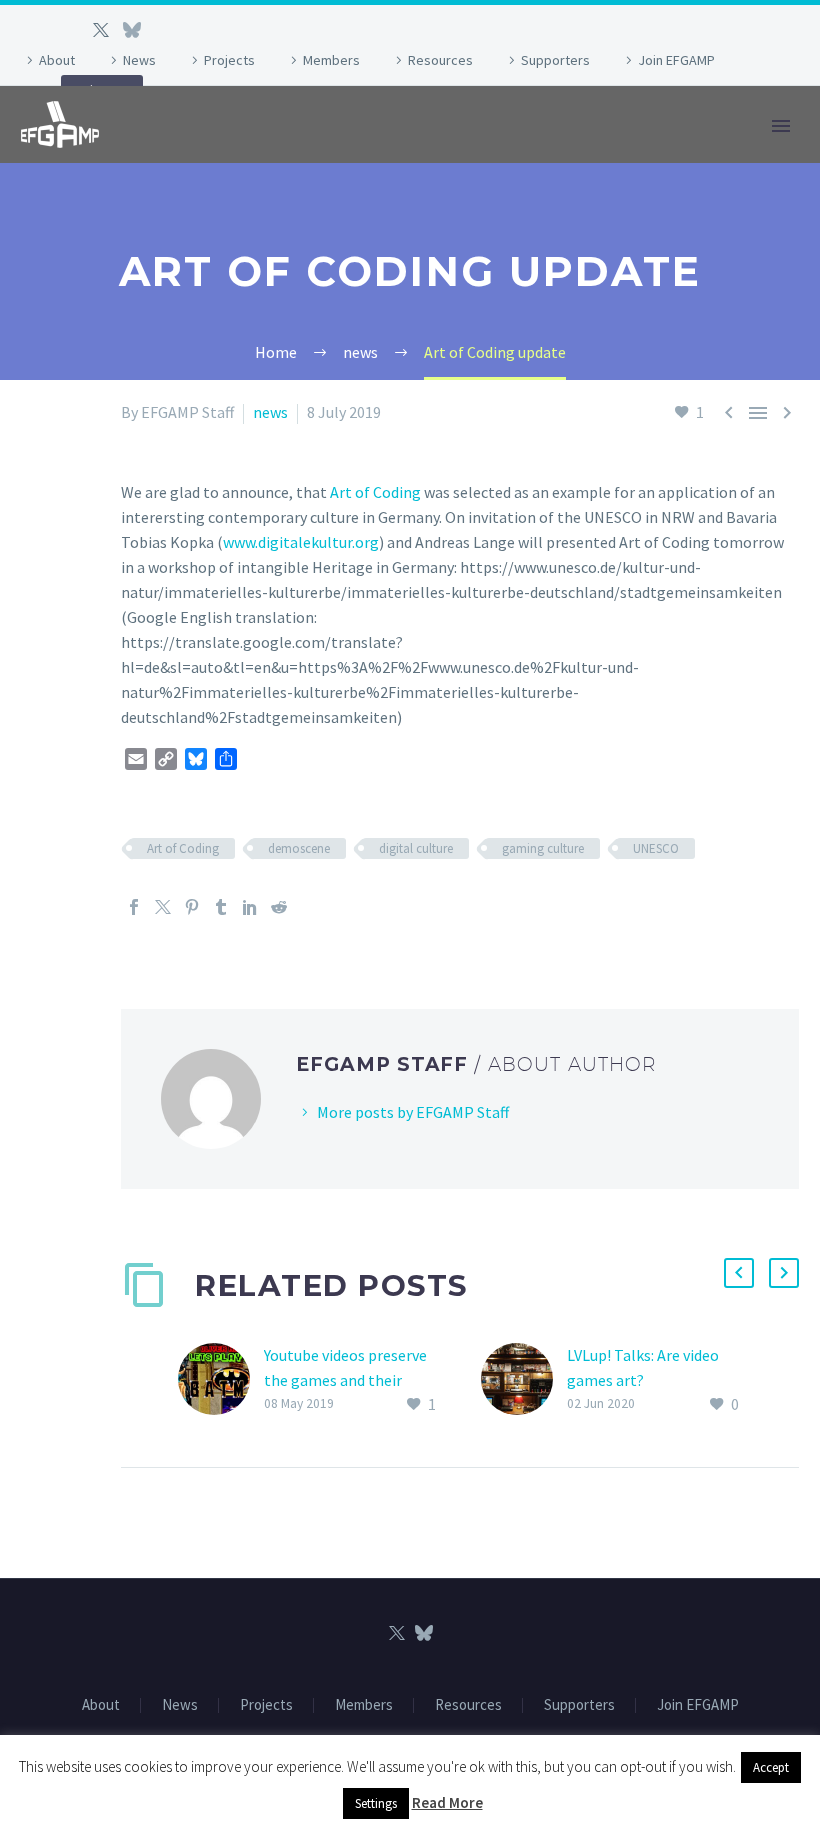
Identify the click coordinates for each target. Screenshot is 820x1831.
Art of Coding (375, 492)
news (270, 412)
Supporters (555, 60)
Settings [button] (376, 1803)
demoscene (299, 848)
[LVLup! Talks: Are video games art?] (524, 1380)
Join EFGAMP (676, 60)
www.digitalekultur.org (301, 542)
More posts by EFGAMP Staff (413, 1112)
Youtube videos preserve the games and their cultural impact (345, 1380)
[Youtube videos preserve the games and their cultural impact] (221, 1380)
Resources (440, 60)
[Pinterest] (192, 907)
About (57, 60)
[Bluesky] (131, 30)
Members (331, 60)
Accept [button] (771, 1767)
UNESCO (656, 848)
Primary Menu (781, 126)
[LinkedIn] (250, 907)
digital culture (416, 848)
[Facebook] (134, 907)
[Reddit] (279, 907)
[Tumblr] (221, 907)
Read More (447, 1802)
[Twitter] (101, 30)
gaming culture (543, 848)
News (139, 60)
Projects (229, 60)
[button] (739, 1273)
